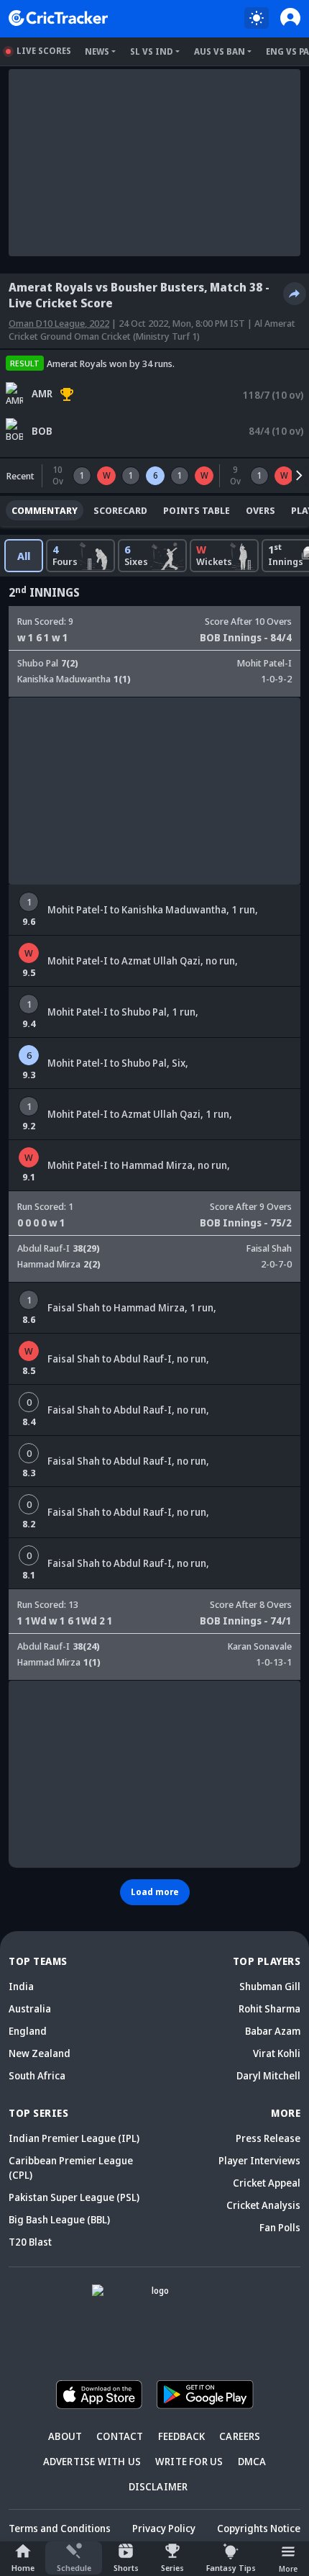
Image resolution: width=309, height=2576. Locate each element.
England (28, 2031)
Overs (260, 510)
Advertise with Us (92, 2461)
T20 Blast (30, 2242)
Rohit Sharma (269, 2008)
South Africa (37, 2075)
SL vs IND (152, 51)
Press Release (268, 2138)
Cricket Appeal (267, 2183)
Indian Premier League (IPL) (74, 2138)
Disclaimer (158, 2486)
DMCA (252, 2461)
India (21, 1986)
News (97, 51)
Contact (120, 2436)
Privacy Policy (164, 2528)
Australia (30, 2008)
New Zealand (40, 2053)
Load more (155, 1892)
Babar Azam (273, 2031)
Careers (240, 2436)
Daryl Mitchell (268, 2075)
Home (23, 2568)
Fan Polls (280, 2227)
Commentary (45, 510)
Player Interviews (259, 2160)
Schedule (74, 2568)
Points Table (197, 510)
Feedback (182, 2436)
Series (172, 2568)
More (288, 2568)
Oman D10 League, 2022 (59, 323)
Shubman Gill (270, 1986)
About (65, 2436)
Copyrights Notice (259, 2528)
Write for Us (189, 2461)
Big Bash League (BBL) (59, 2219)
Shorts (126, 2568)
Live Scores (44, 51)
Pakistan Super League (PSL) (74, 2197)
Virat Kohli (277, 2053)
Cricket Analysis (263, 2205)
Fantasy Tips (231, 2568)
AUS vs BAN (220, 51)
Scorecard (120, 510)
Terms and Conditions (60, 2528)
